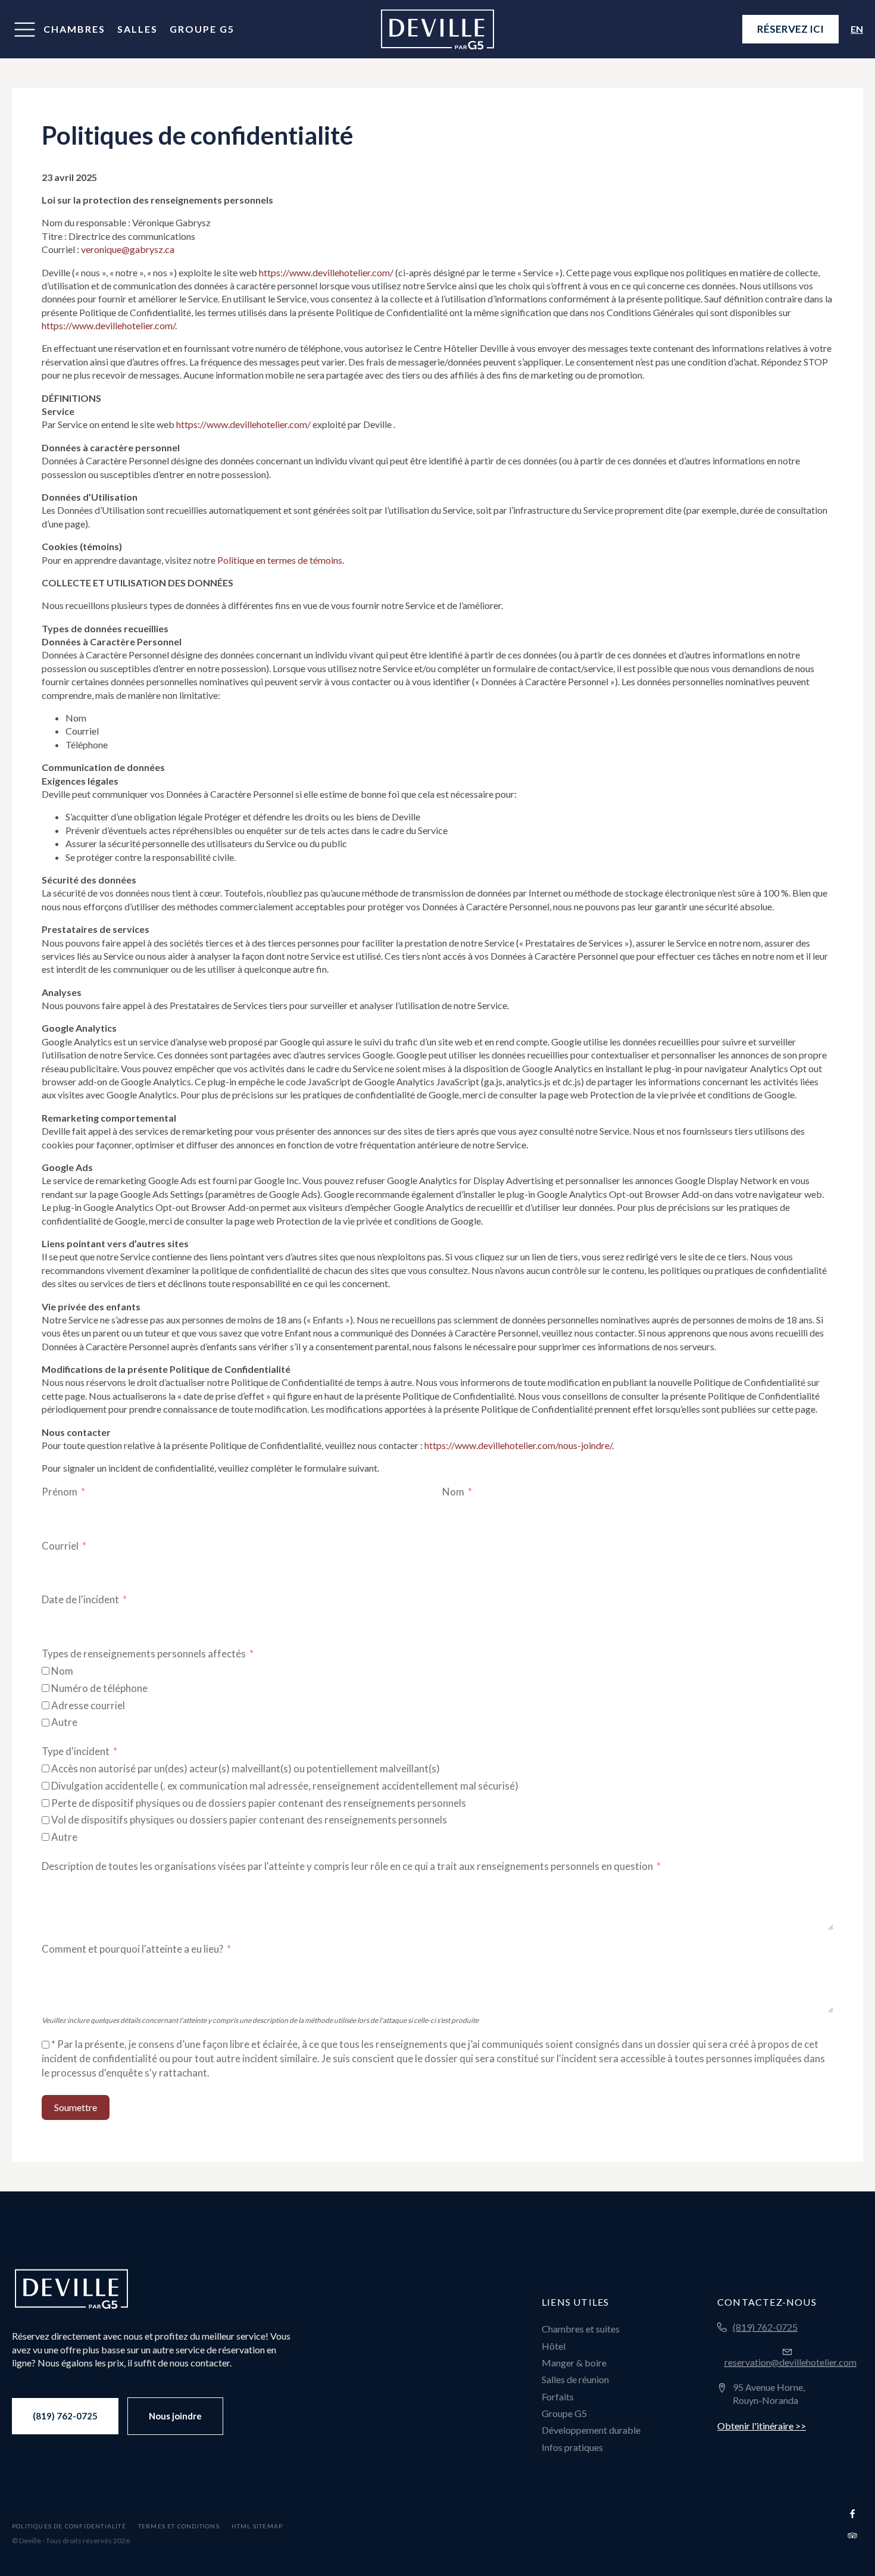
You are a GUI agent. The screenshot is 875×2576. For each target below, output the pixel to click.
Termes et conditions (179, 2526)
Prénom (60, 1492)
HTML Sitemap (257, 2526)
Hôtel (554, 2346)
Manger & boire (574, 2363)
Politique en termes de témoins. (281, 560)
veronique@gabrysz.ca (128, 249)
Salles (137, 29)
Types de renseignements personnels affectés (144, 1654)
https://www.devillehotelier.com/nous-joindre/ (518, 1445)
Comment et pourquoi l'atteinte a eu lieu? (132, 1949)
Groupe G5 (202, 29)
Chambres (74, 29)
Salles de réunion (575, 2379)
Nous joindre (175, 2416)
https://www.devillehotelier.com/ (326, 272)
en (857, 29)
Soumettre (76, 2107)
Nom (453, 1492)
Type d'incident (76, 1751)
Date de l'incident (80, 1599)
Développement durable (591, 2430)
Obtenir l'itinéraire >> (762, 2426)
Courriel (60, 1546)
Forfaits (558, 2397)
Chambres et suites (581, 2329)
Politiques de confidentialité (69, 2526)
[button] (25, 29)
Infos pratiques (572, 2447)
